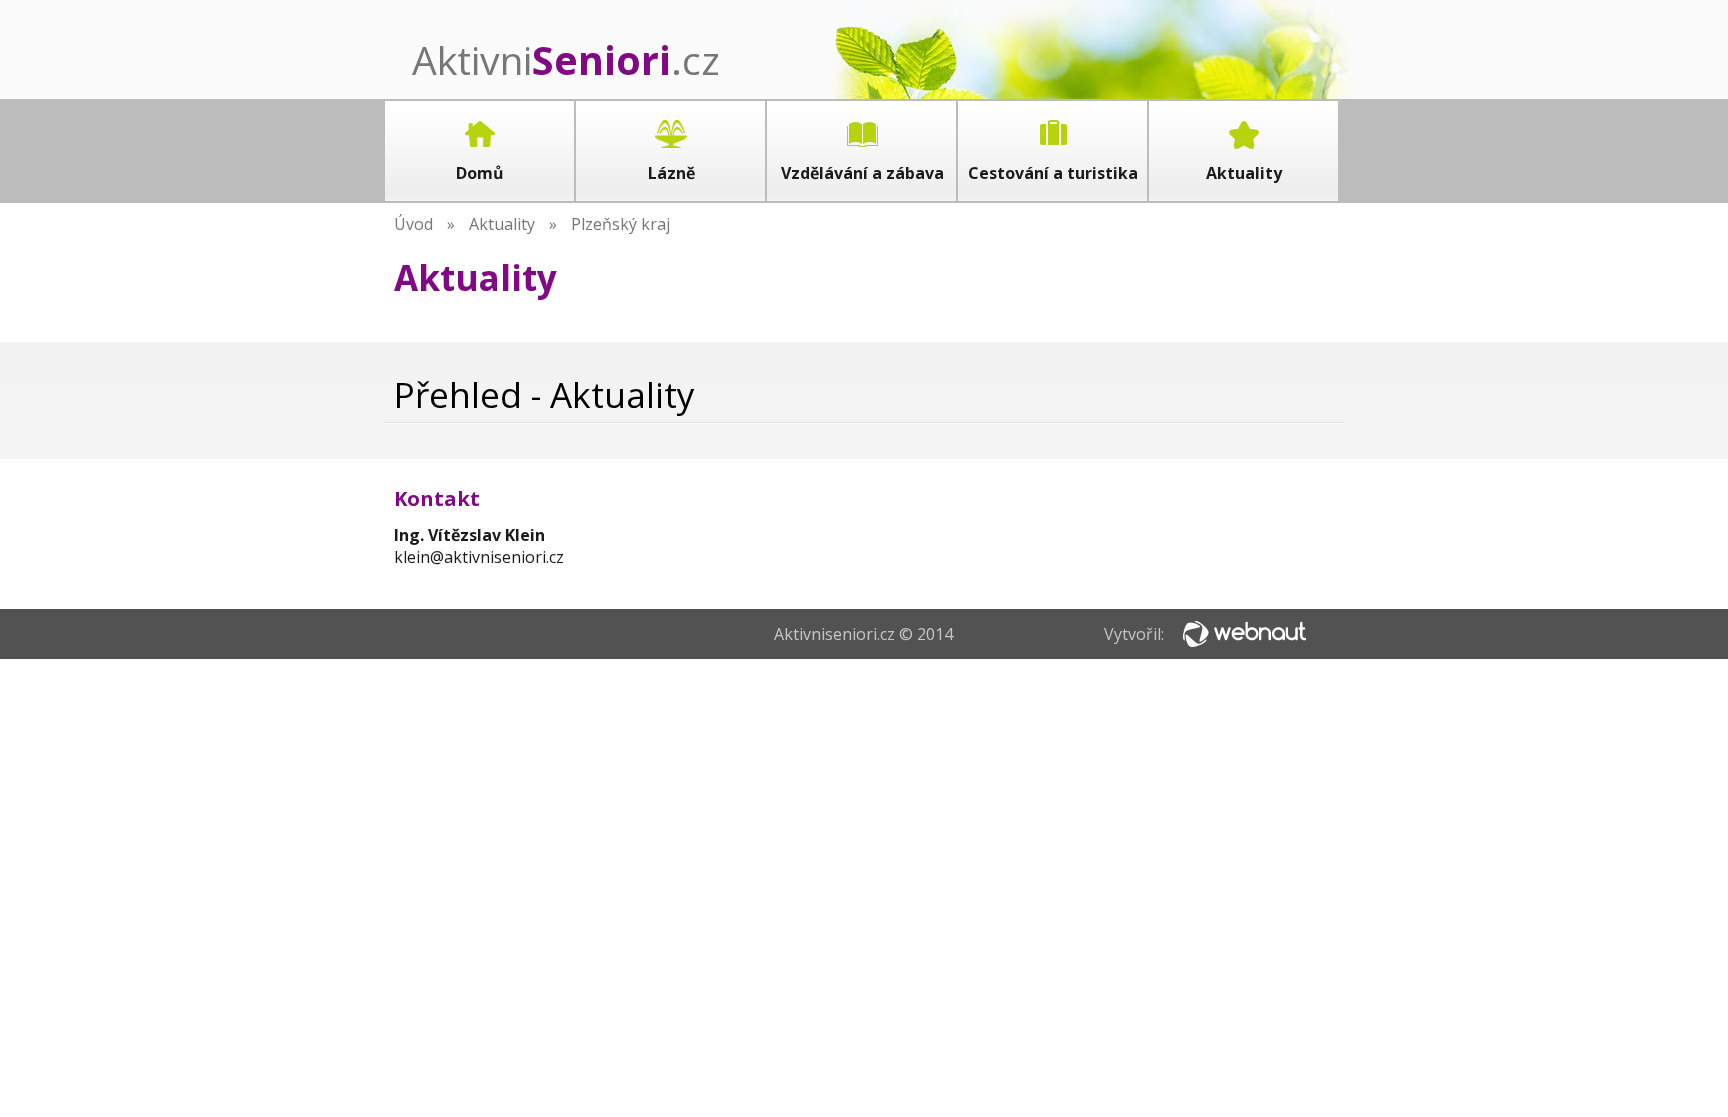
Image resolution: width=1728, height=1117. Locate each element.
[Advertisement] (973, 534)
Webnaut (1244, 634)
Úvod (413, 224)
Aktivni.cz (566, 60)
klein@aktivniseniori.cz (479, 557)
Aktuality (502, 224)
